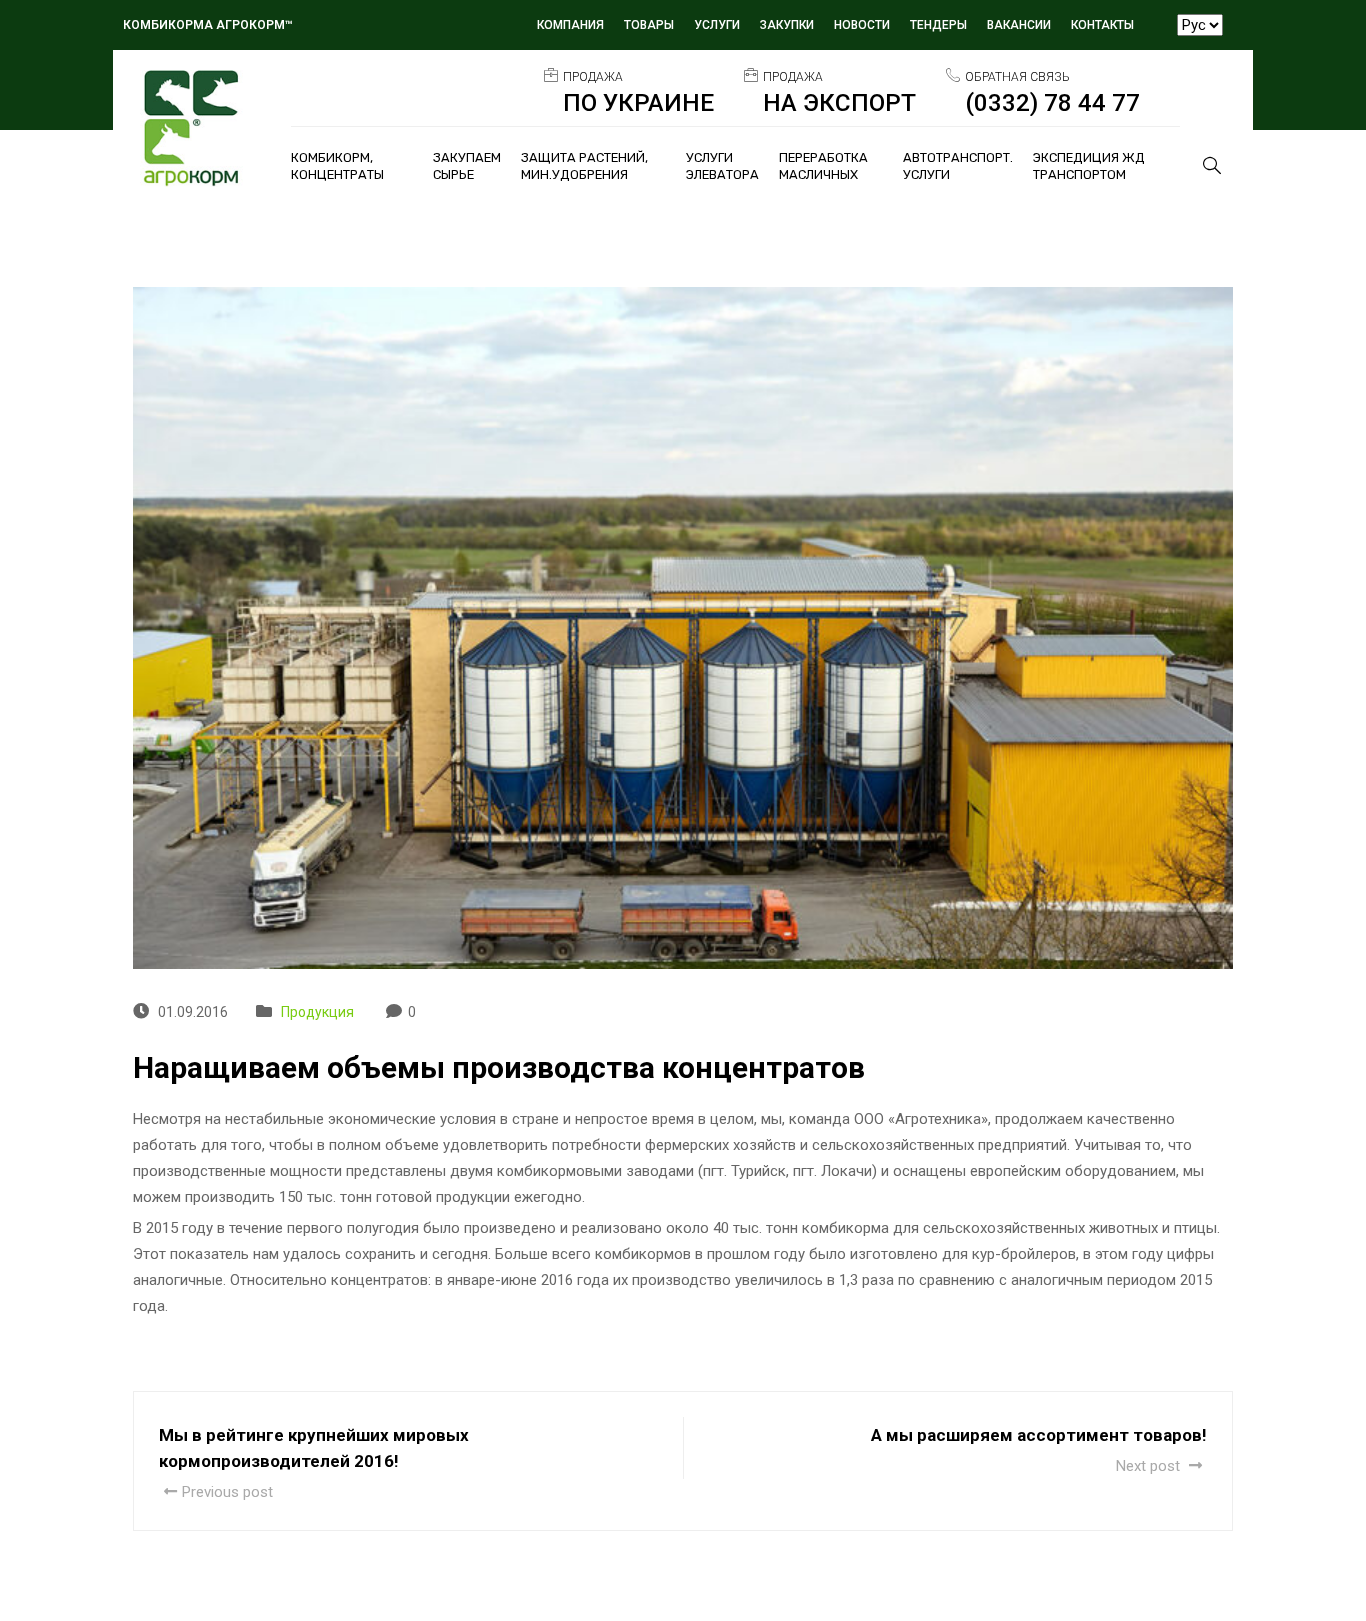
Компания (570, 25)
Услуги (717, 25)
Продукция (317, 1012)
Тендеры (938, 25)
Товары (649, 25)
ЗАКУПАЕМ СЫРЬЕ (467, 166)
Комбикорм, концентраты (337, 166)
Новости (862, 25)
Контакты (1102, 25)
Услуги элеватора (722, 166)
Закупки (787, 25)
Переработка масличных (823, 166)
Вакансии (1019, 25)
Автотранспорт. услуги (958, 166)
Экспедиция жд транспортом (1089, 166)
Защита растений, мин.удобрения (584, 166)
